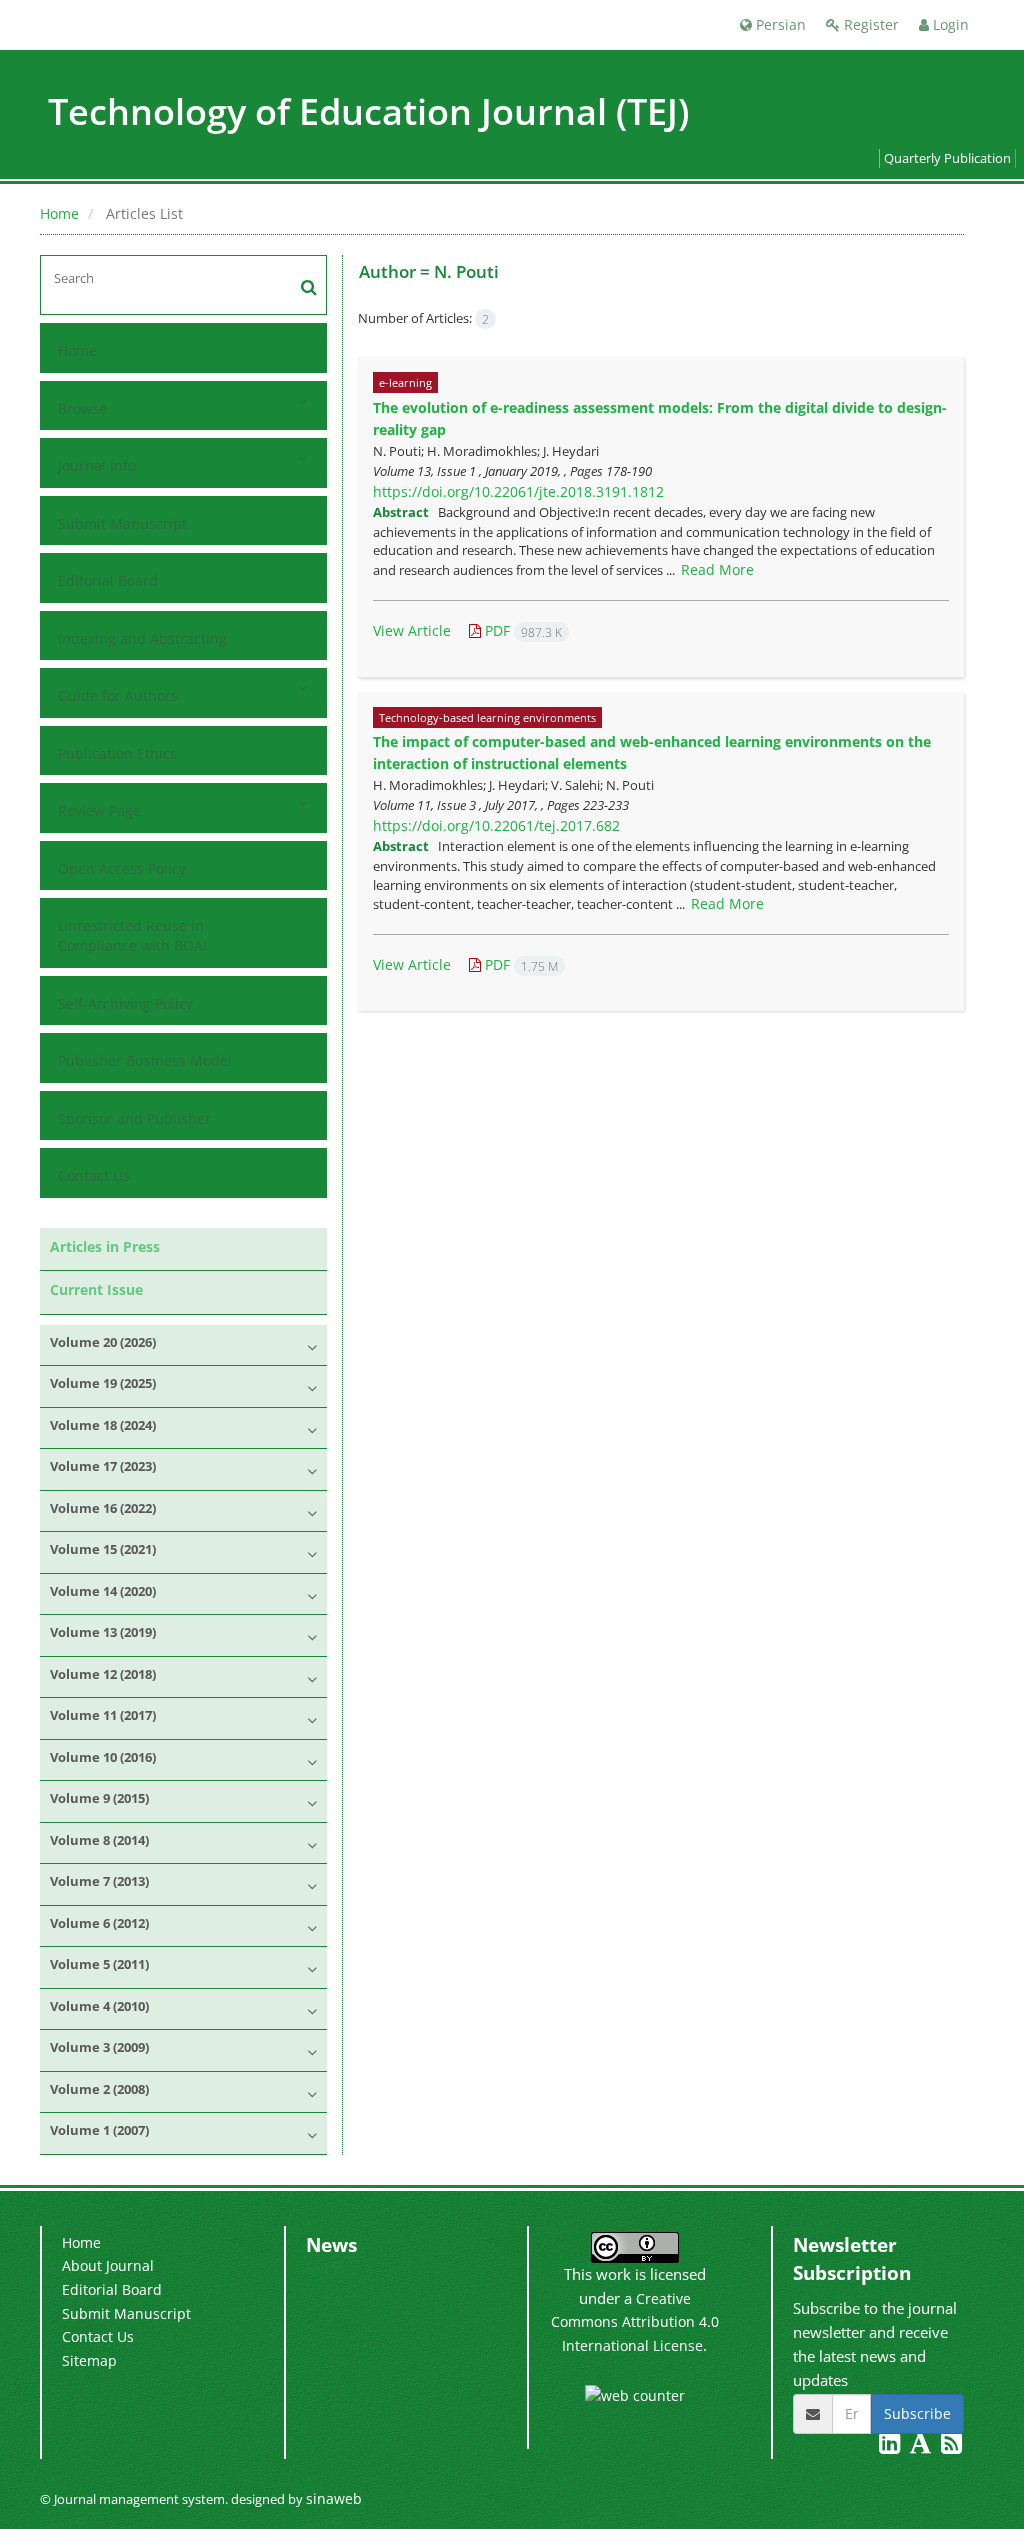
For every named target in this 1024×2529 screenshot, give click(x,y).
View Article (412, 630)
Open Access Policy (122, 868)
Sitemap (89, 2360)
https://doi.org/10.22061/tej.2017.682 (496, 825)
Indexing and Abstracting (142, 638)
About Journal (108, 2265)
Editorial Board (108, 580)
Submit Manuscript (122, 523)
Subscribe (917, 2413)
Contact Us (94, 1175)
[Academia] (922, 2446)
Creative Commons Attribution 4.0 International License (635, 2322)
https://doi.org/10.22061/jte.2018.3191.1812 (518, 491)
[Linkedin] (891, 2446)
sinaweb (334, 2498)
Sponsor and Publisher (134, 1118)
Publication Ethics (117, 753)
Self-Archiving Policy (125, 1003)
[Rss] (951, 2446)
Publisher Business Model (145, 1060)
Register (869, 24)
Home (59, 213)
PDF (521, 630)
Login (949, 24)
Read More (717, 569)
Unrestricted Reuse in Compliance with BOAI (132, 935)
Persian (779, 24)
